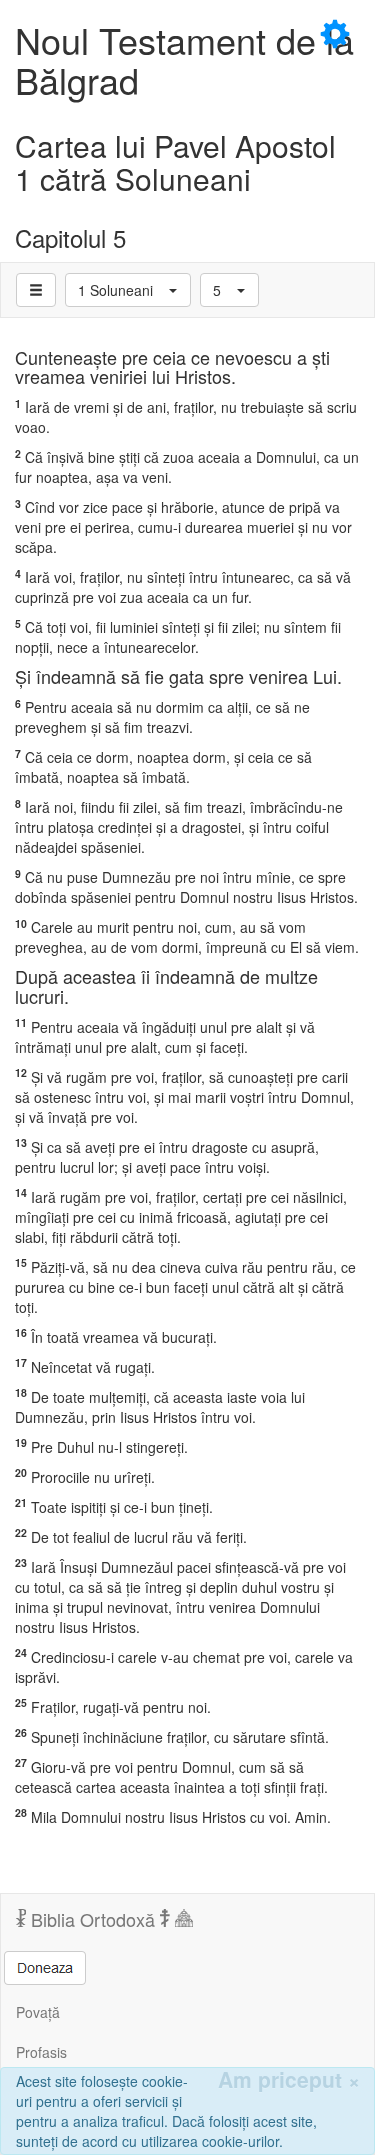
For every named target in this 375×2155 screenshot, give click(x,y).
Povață (38, 2012)
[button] (128, 290)
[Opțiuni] (36, 290)
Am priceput (289, 2079)
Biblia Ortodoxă (93, 1919)
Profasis (41, 2052)
